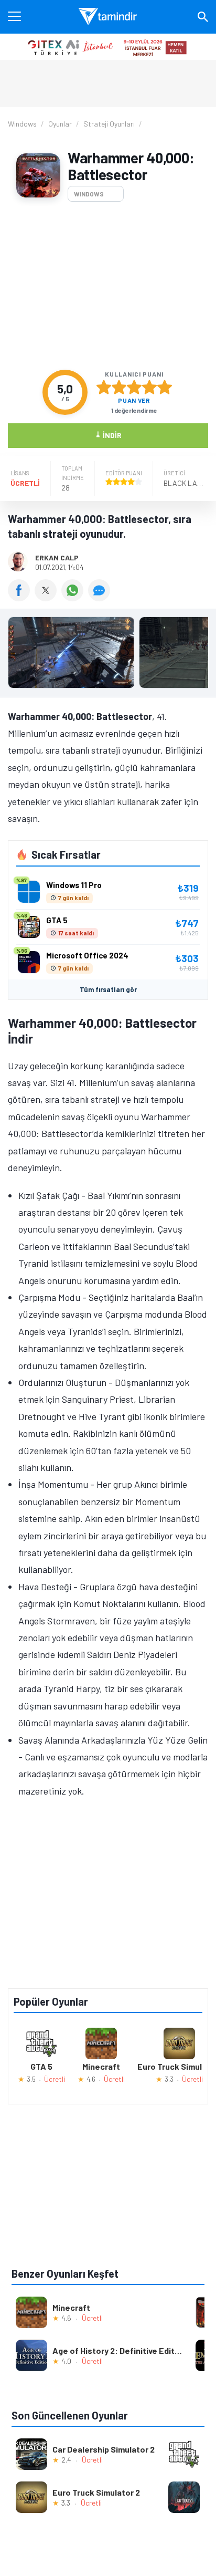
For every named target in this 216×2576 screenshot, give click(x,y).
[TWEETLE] (48, 598)
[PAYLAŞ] (21, 598)
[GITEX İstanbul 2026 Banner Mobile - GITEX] (108, 47)
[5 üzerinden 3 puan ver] (134, 387)
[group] (108, 655)
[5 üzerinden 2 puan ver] (119, 387)
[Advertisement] (108, 286)
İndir (108, 435)
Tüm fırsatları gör (108, 989)
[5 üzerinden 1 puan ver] (104, 387)
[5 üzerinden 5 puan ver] (165, 387)
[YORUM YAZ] (100, 598)
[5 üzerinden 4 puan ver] (149, 387)
